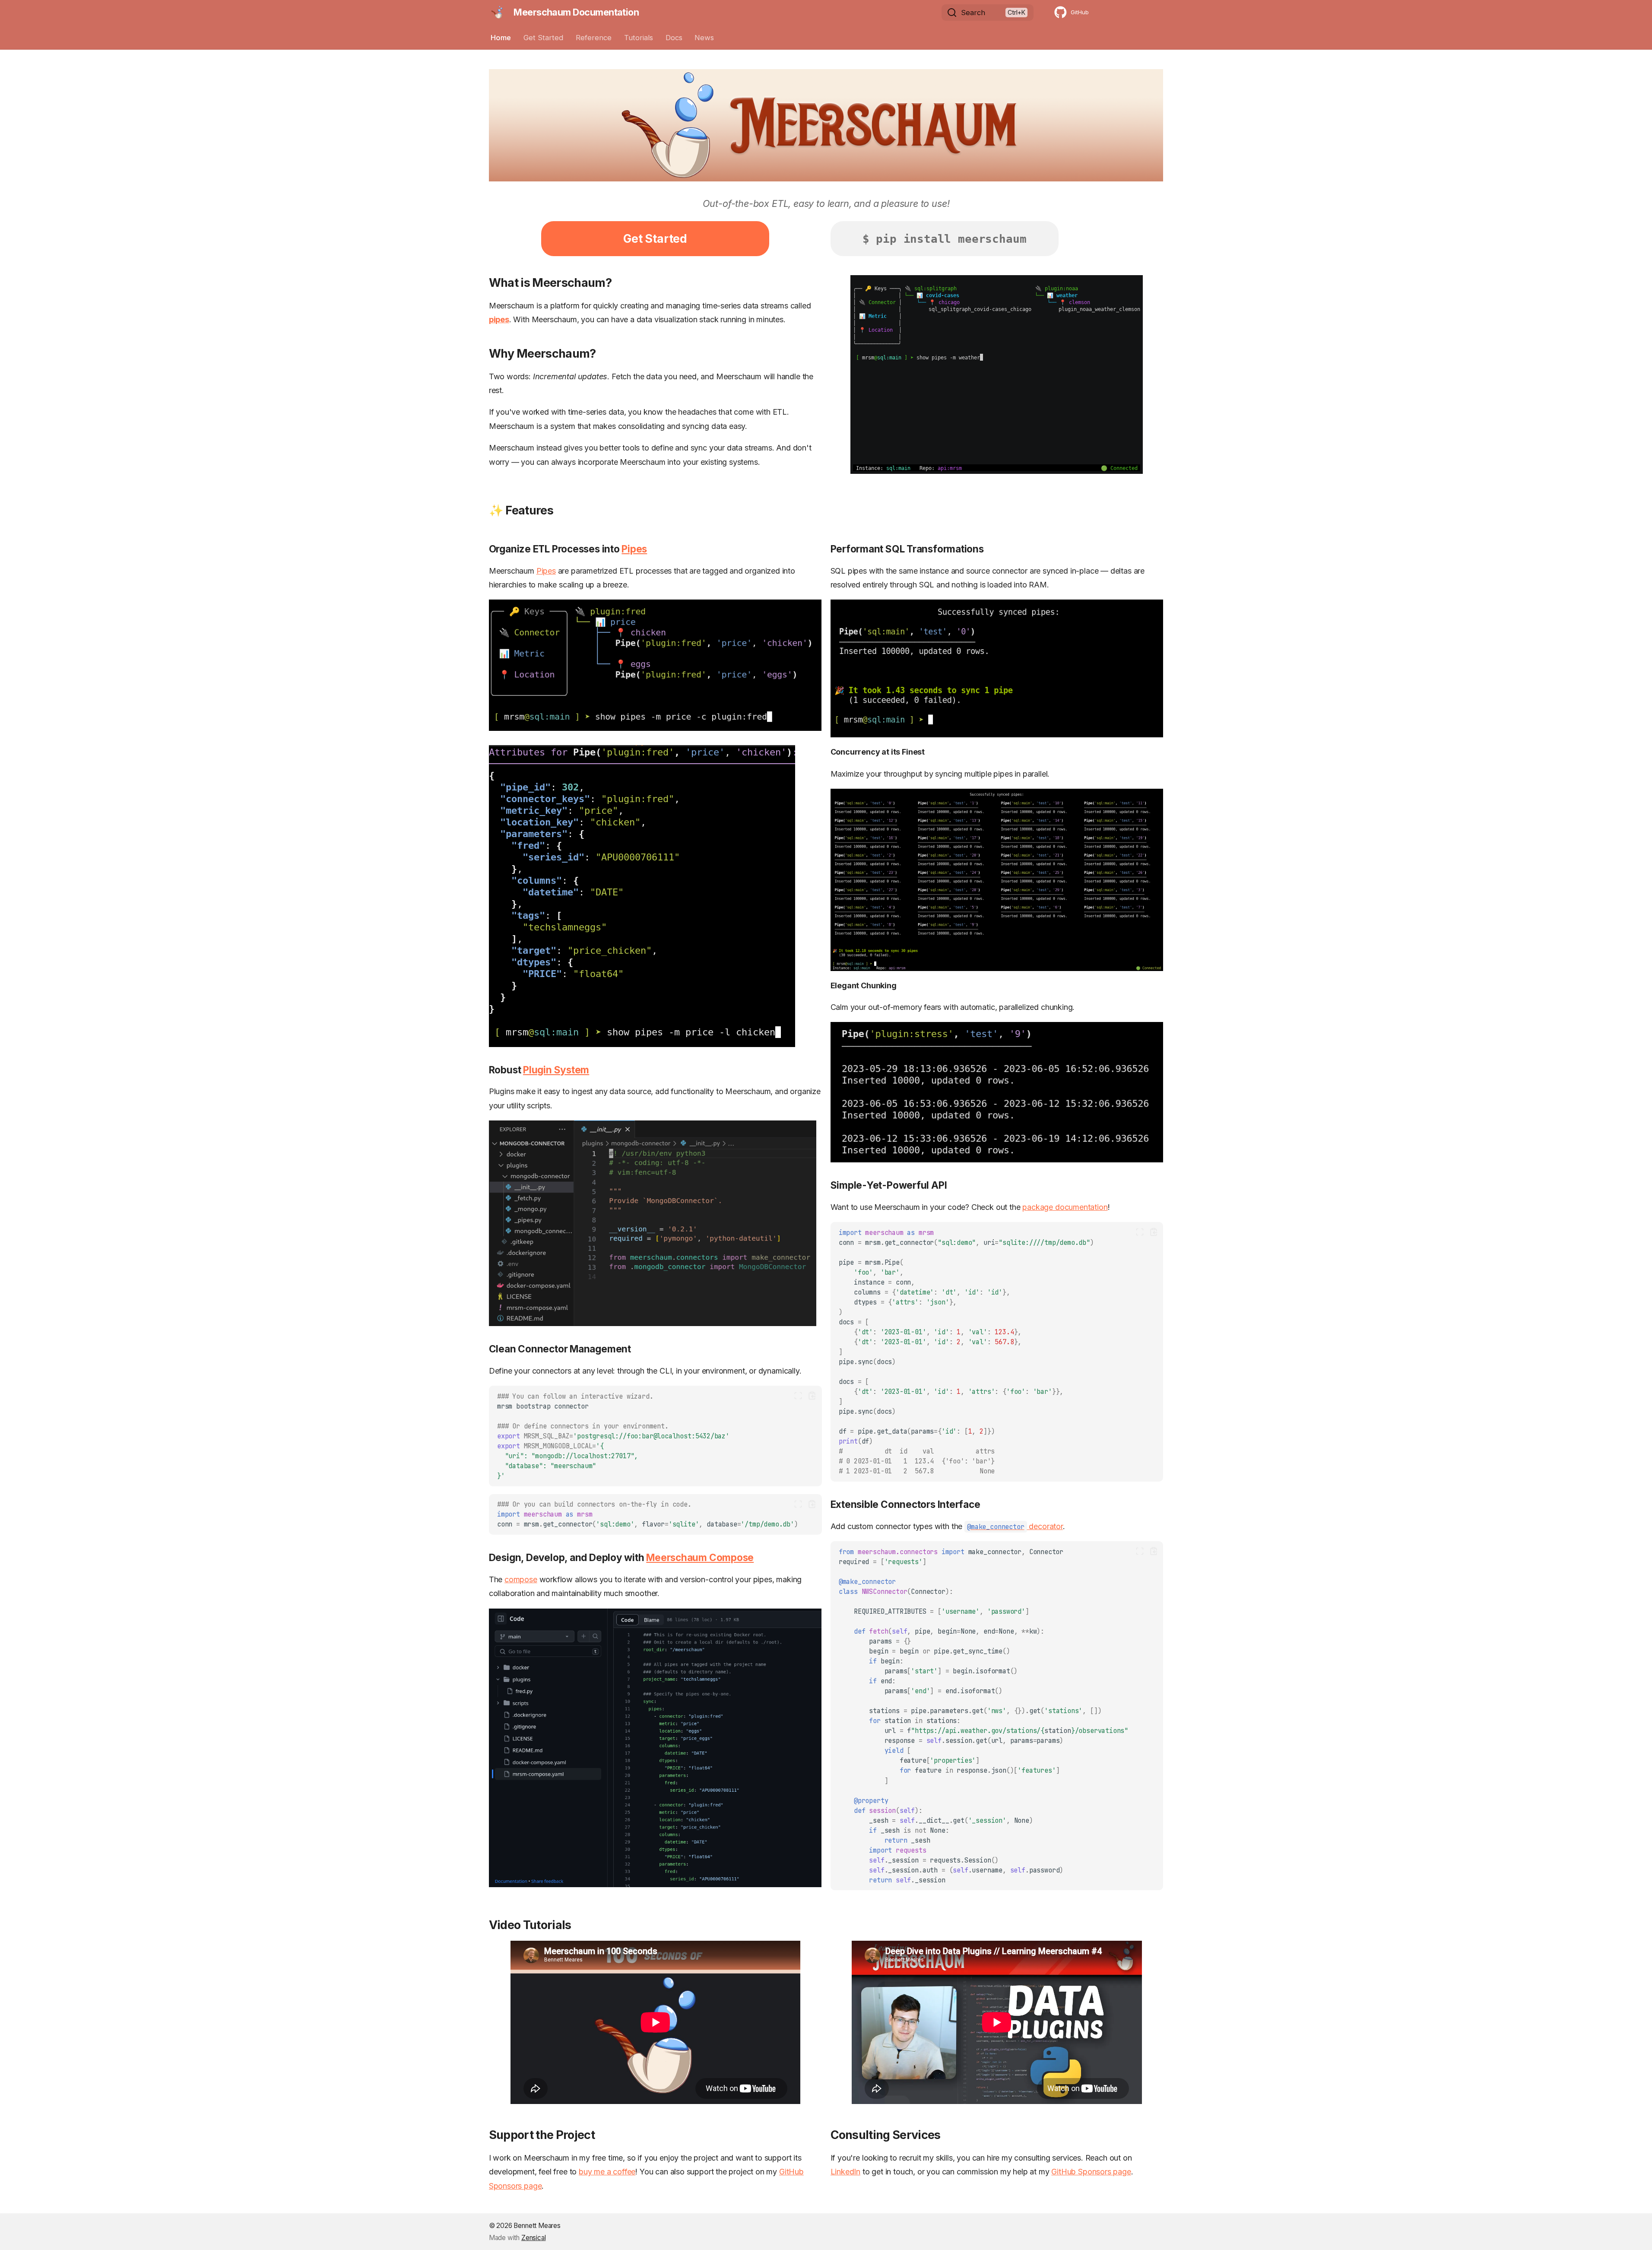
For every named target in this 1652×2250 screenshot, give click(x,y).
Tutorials (639, 38)
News (704, 38)
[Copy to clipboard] (812, 1396)
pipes (499, 319)
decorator (1015, 1526)
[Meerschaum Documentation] (497, 13)
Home (501, 38)
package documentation (1065, 1207)
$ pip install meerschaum (945, 239)
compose (521, 1579)
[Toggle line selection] (798, 1396)
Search (973, 13)
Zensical (534, 2238)
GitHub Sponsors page (1091, 2172)
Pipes (634, 549)
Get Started (543, 38)
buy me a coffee (607, 2172)
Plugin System (556, 1070)
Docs (674, 38)
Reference (594, 38)
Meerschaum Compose (700, 1557)
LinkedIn (846, 2172)
